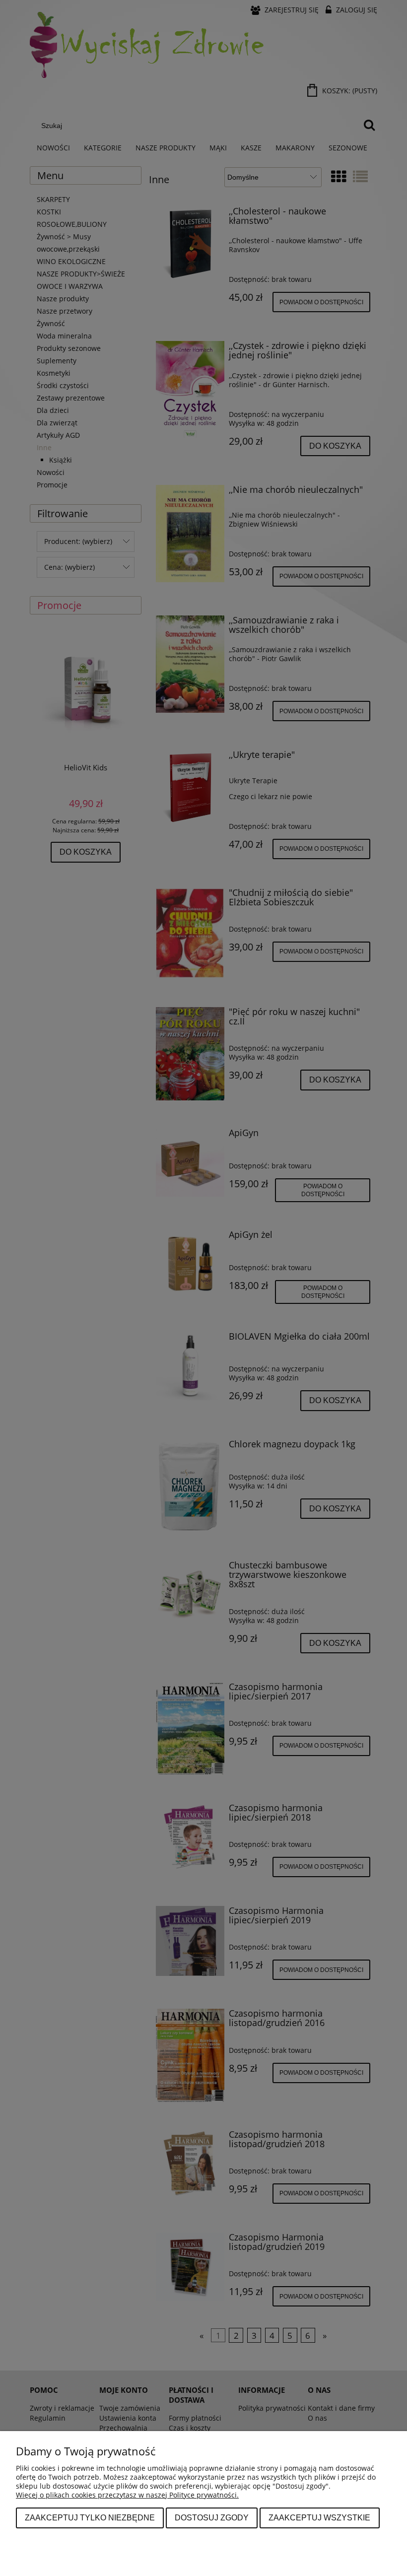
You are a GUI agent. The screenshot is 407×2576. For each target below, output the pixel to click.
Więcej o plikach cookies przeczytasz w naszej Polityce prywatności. (127, 2495)
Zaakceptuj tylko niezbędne (90, 2517)
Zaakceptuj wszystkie (319, 2517)
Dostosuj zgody (212, 2517)
